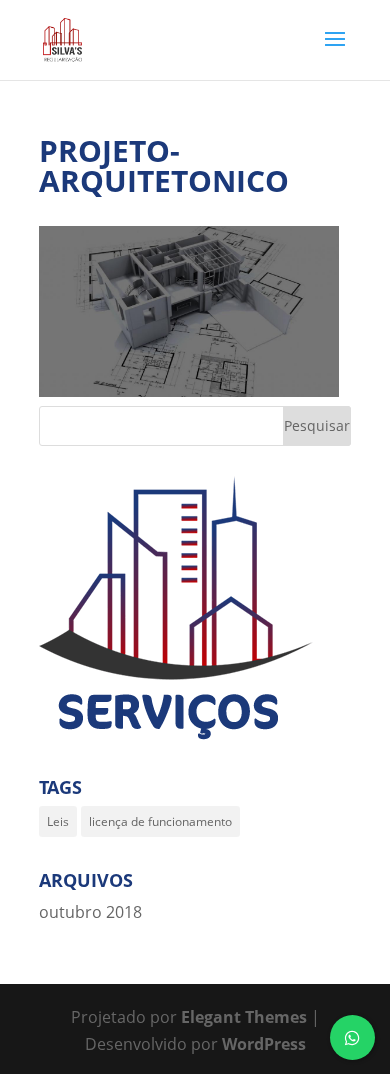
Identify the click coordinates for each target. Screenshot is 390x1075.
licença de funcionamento (160, 821)
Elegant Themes (244, 1017)
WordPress (264, 1044)
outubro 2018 (90, 912)
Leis (58, 821)
